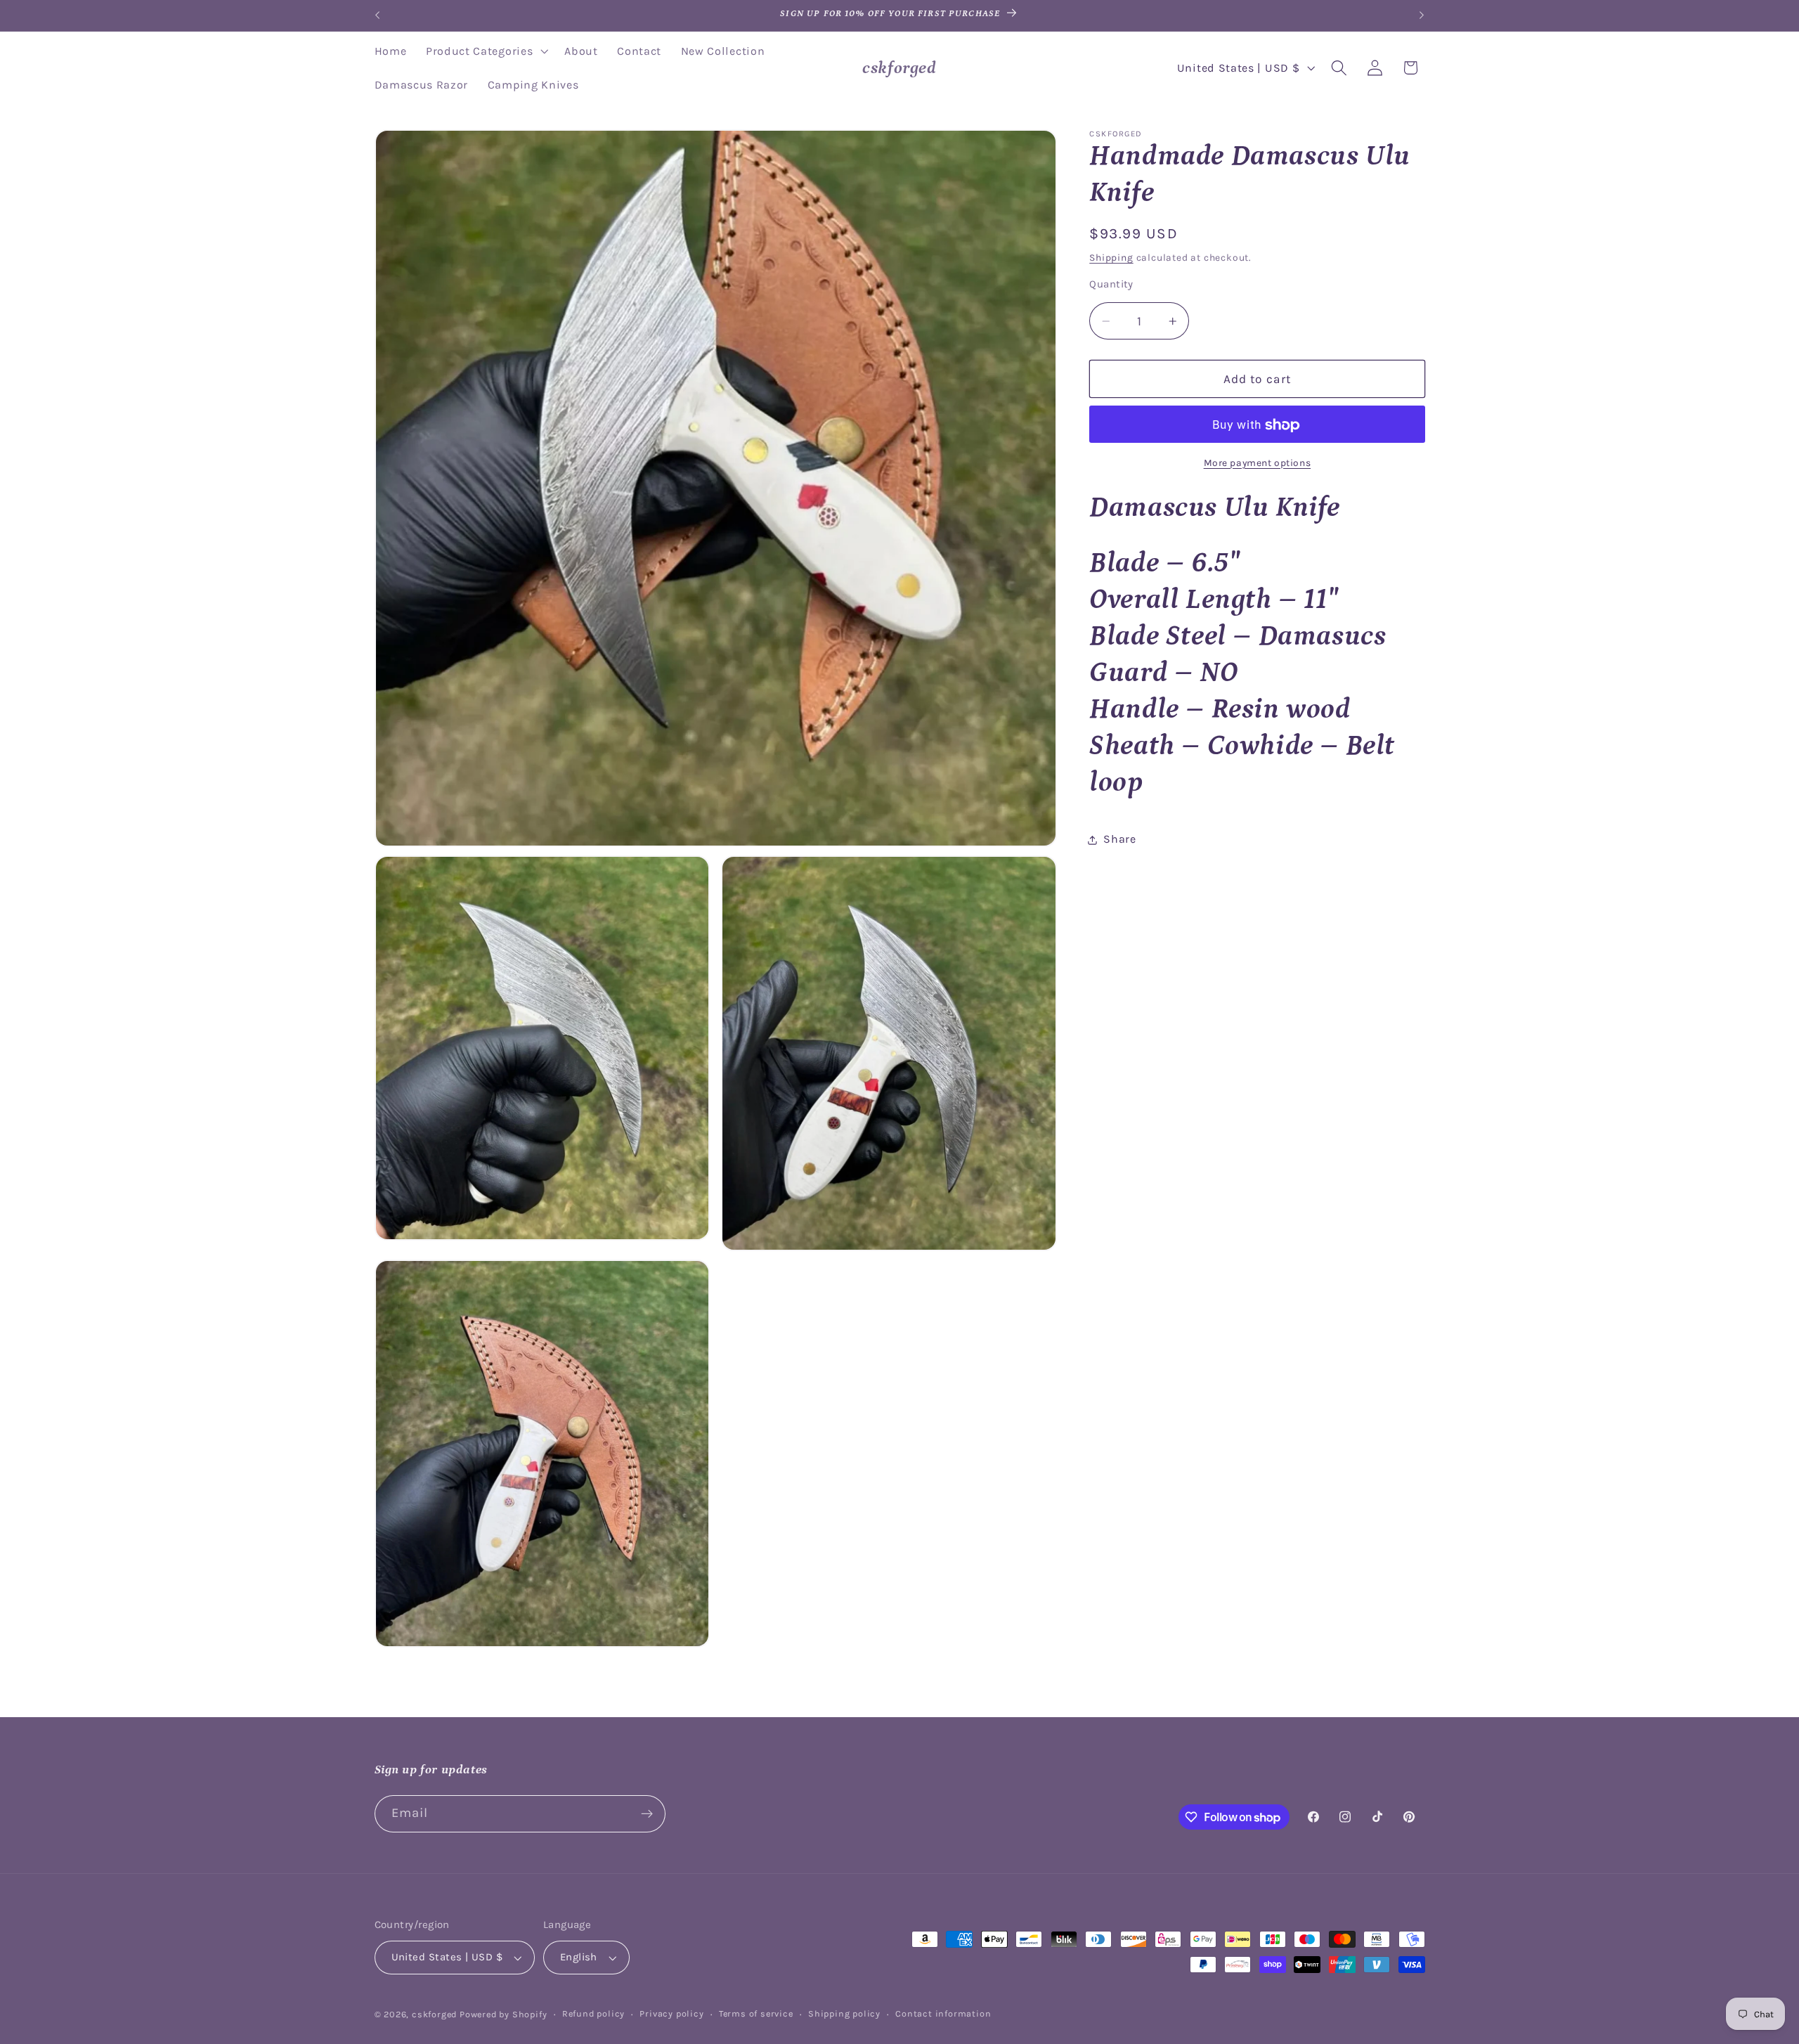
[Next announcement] (1422, 15)
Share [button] (1119, 840)
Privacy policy (671, 2013)
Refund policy (593, 2013)
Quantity (1111, 285)
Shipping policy (844, 2013)
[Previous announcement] (377, 15)
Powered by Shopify (504, 2014)
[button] (485, 51)
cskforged (434, 2014)
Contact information (943, 2013)
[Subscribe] (647, 1814)
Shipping (1111, 258)
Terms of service (756, 2013)
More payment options (1258, 463)
